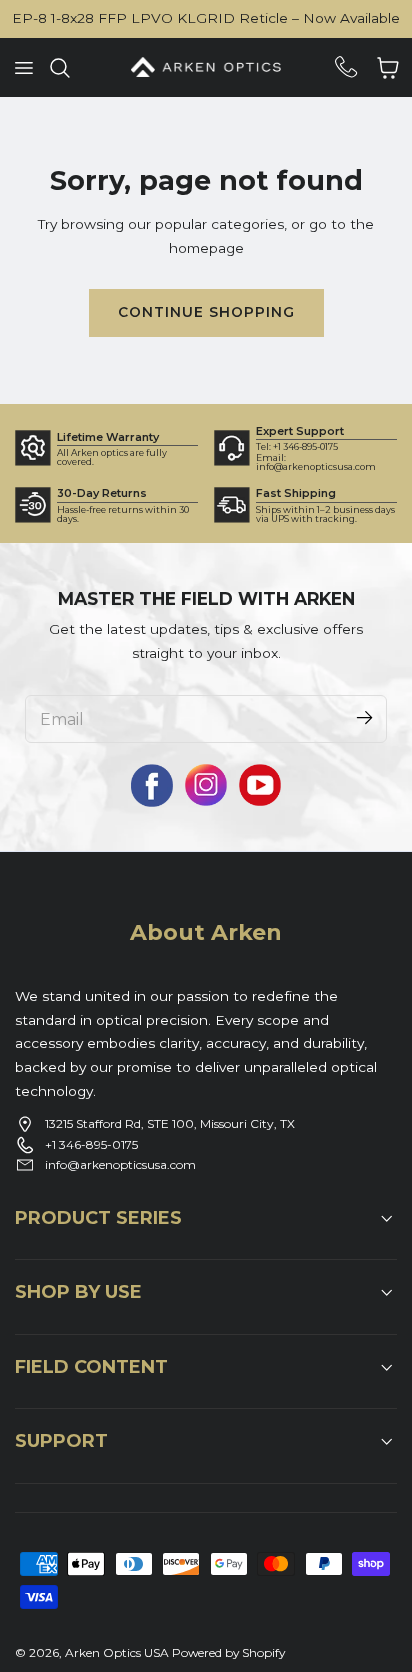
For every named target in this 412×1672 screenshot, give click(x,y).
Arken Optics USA (117, 1652)
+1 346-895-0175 (91, 1144)
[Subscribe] (364, 718)
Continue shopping (206, 312)
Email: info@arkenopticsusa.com (316, 462)
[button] (23, 67)
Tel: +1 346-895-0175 (297, 446)
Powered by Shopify (228, 1652)
